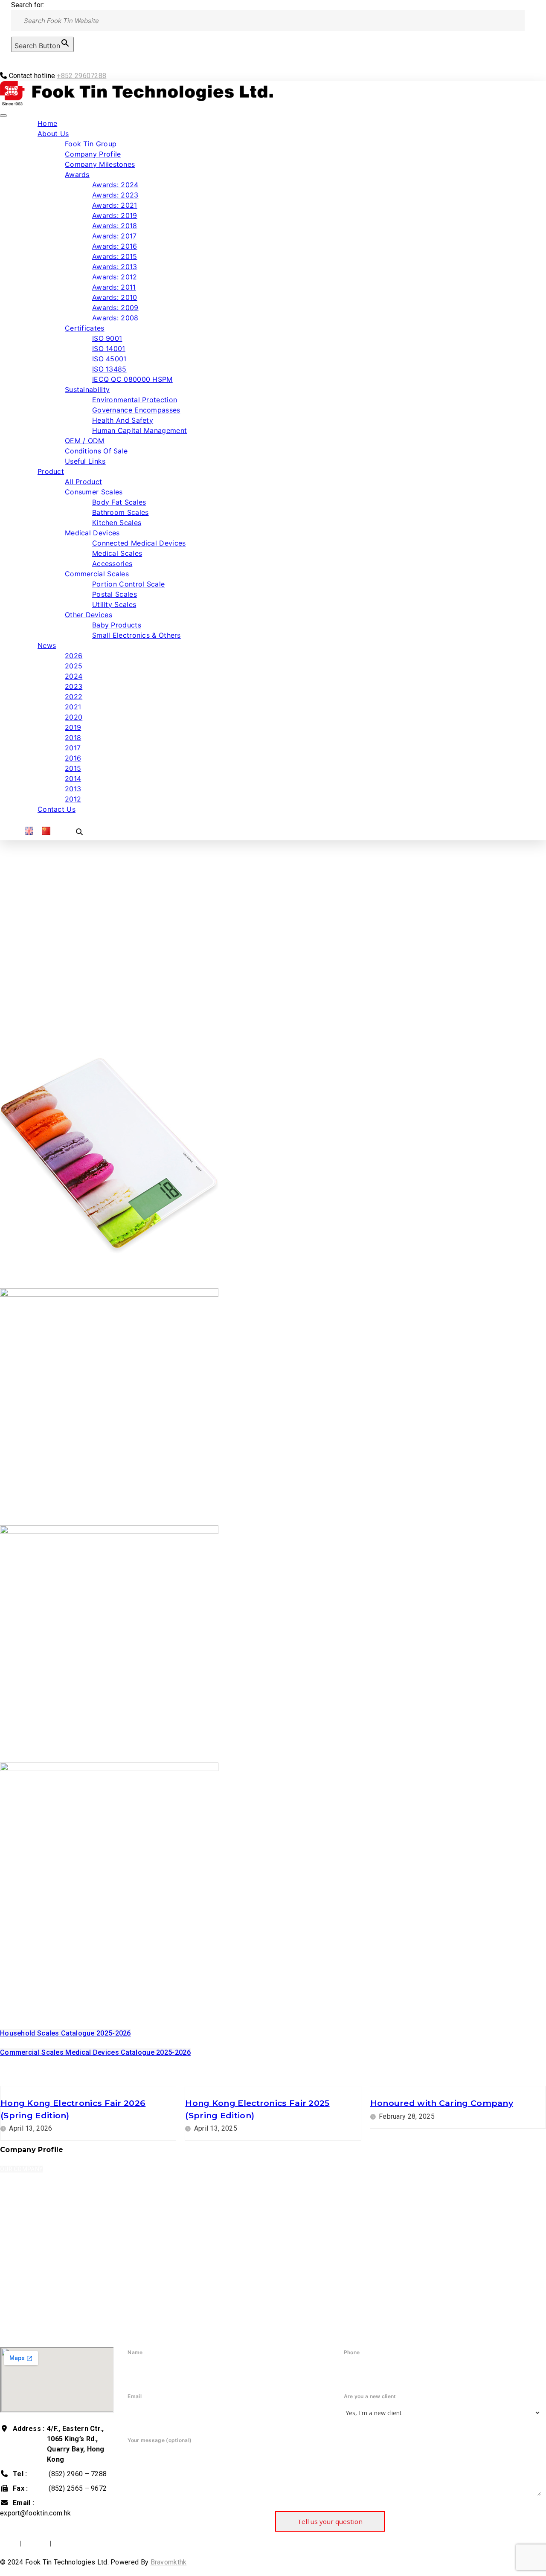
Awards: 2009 (115, 308)
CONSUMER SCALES (37, 1283)
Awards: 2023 (115, 195)
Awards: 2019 (115, 215)
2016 (73, 758)
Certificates (85, 328)
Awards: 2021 (115, 205)
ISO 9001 (107, 338)
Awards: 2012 (115, 277)
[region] (273, 934)
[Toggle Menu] (3, 116)
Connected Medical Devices (139, 543)
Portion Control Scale (128, 584)
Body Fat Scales (119, 502)
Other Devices (89, 615)
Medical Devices (92, 533)
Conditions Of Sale (96, 451)
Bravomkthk (169, 2562)
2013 (73, 789)
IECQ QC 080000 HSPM (132, 379)
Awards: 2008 (115, 318)
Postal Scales (115, 594)
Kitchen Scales (117, 523)
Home (47, 123)
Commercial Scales (97, 574)
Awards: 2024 (115, 185)
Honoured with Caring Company (442, 2103)
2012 (73, 799)
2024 (74, 676)
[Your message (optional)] (330, 2500)
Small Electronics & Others (136, 635)
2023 (74, 686)
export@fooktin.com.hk (35, 2513)
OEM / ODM (85, 441)
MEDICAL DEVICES (34, 1520)
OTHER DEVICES (30, 1994)
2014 (73, 778)
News (47, 645)
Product (51, 471)
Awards (77, 174)
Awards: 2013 (115, 267)
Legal (9, 2543)
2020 (74, 717)
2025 (74, 666)
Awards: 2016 (115, 246)
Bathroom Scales (121, 512)
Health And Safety (123, 420)
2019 (73, 727)
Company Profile (93, 154)
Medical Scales (117, 553)
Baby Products (117, 625)
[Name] (222, 2370)
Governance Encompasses (136, 410)
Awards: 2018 (115, 226)
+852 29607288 (81, 76)
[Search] (3, 57)
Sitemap (67, 2543)
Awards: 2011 (114, 287)
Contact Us (57, 809)
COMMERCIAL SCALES (41, 1757)
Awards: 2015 (115, 256)
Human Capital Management (139, 430)
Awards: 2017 (115, 236)
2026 (74, 656)
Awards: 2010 (115, 297)
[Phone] (438, 2370)
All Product (83, 482)
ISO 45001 (109, 359)
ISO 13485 (109, 369)
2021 (73, 707)
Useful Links (85, 461)
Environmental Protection (135, 400)
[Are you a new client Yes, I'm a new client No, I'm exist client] (438, 2413)
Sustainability (87, 389)
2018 (73, 738)
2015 (73, 768)
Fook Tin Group (91, 144)
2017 (73, 748)
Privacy (36, 2543)
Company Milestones (100, 164)
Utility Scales (114, 604)
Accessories (112, 563)
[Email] (222, 2414)
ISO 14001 (109, 349)
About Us (53, 134)
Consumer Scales (94, 492)
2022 (74, 697)
